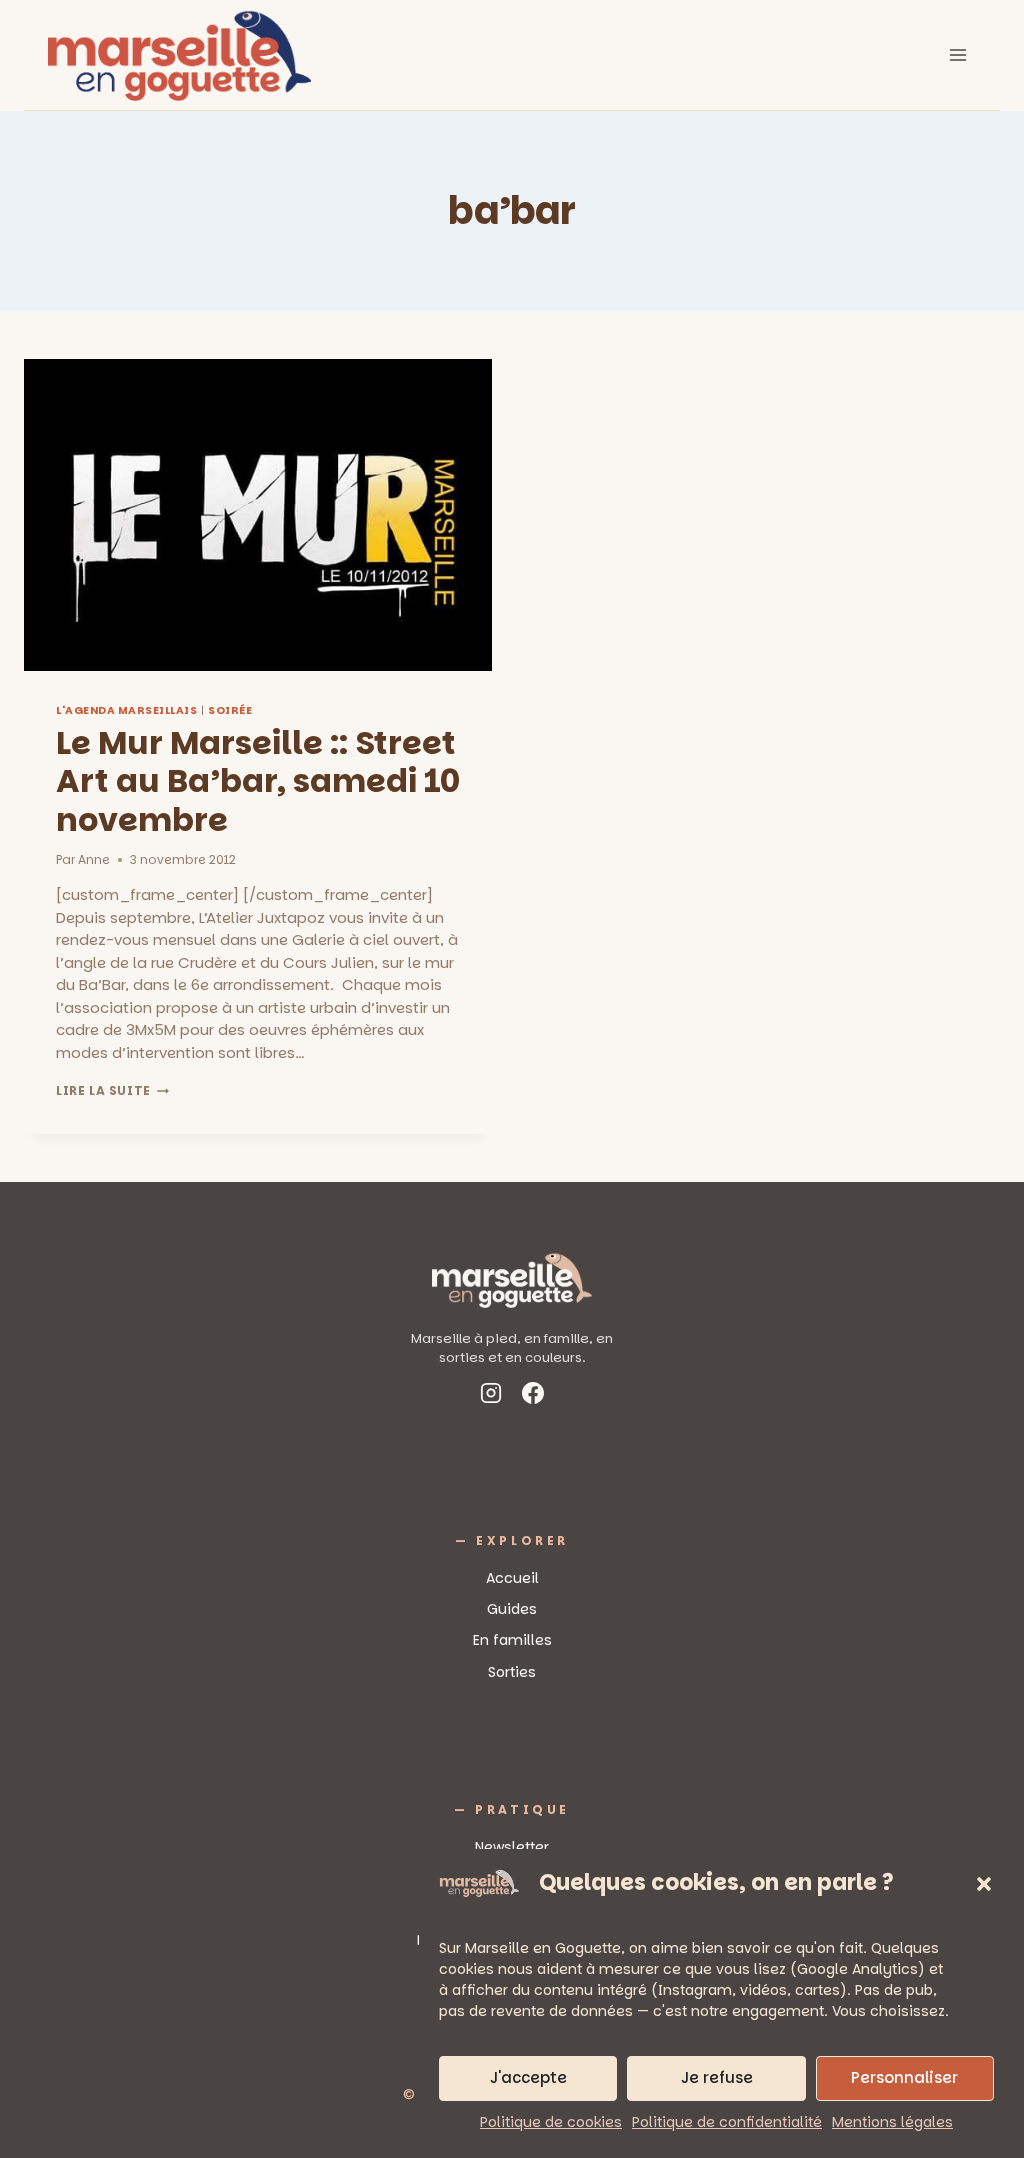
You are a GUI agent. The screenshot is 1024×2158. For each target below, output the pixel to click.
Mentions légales (892, 2122)
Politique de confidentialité (727, 2122)
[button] (984, 1884)
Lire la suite (112, 1090)
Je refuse (717, 2077)
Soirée (230, 710)
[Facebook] (533, 1396)
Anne (94, 859)
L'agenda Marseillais (127, 710)
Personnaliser (904, 2077)
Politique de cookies (551, 2122)
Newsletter (512, 1847)
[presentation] (258, 515)
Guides (512, 1609)
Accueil (512, 1578)
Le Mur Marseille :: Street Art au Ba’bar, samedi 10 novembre (258, 781)
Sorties (512, 1672)
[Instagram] (491, 1396)
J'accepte (528, 2077)
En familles (512, 1640)
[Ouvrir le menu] (957, 54)
